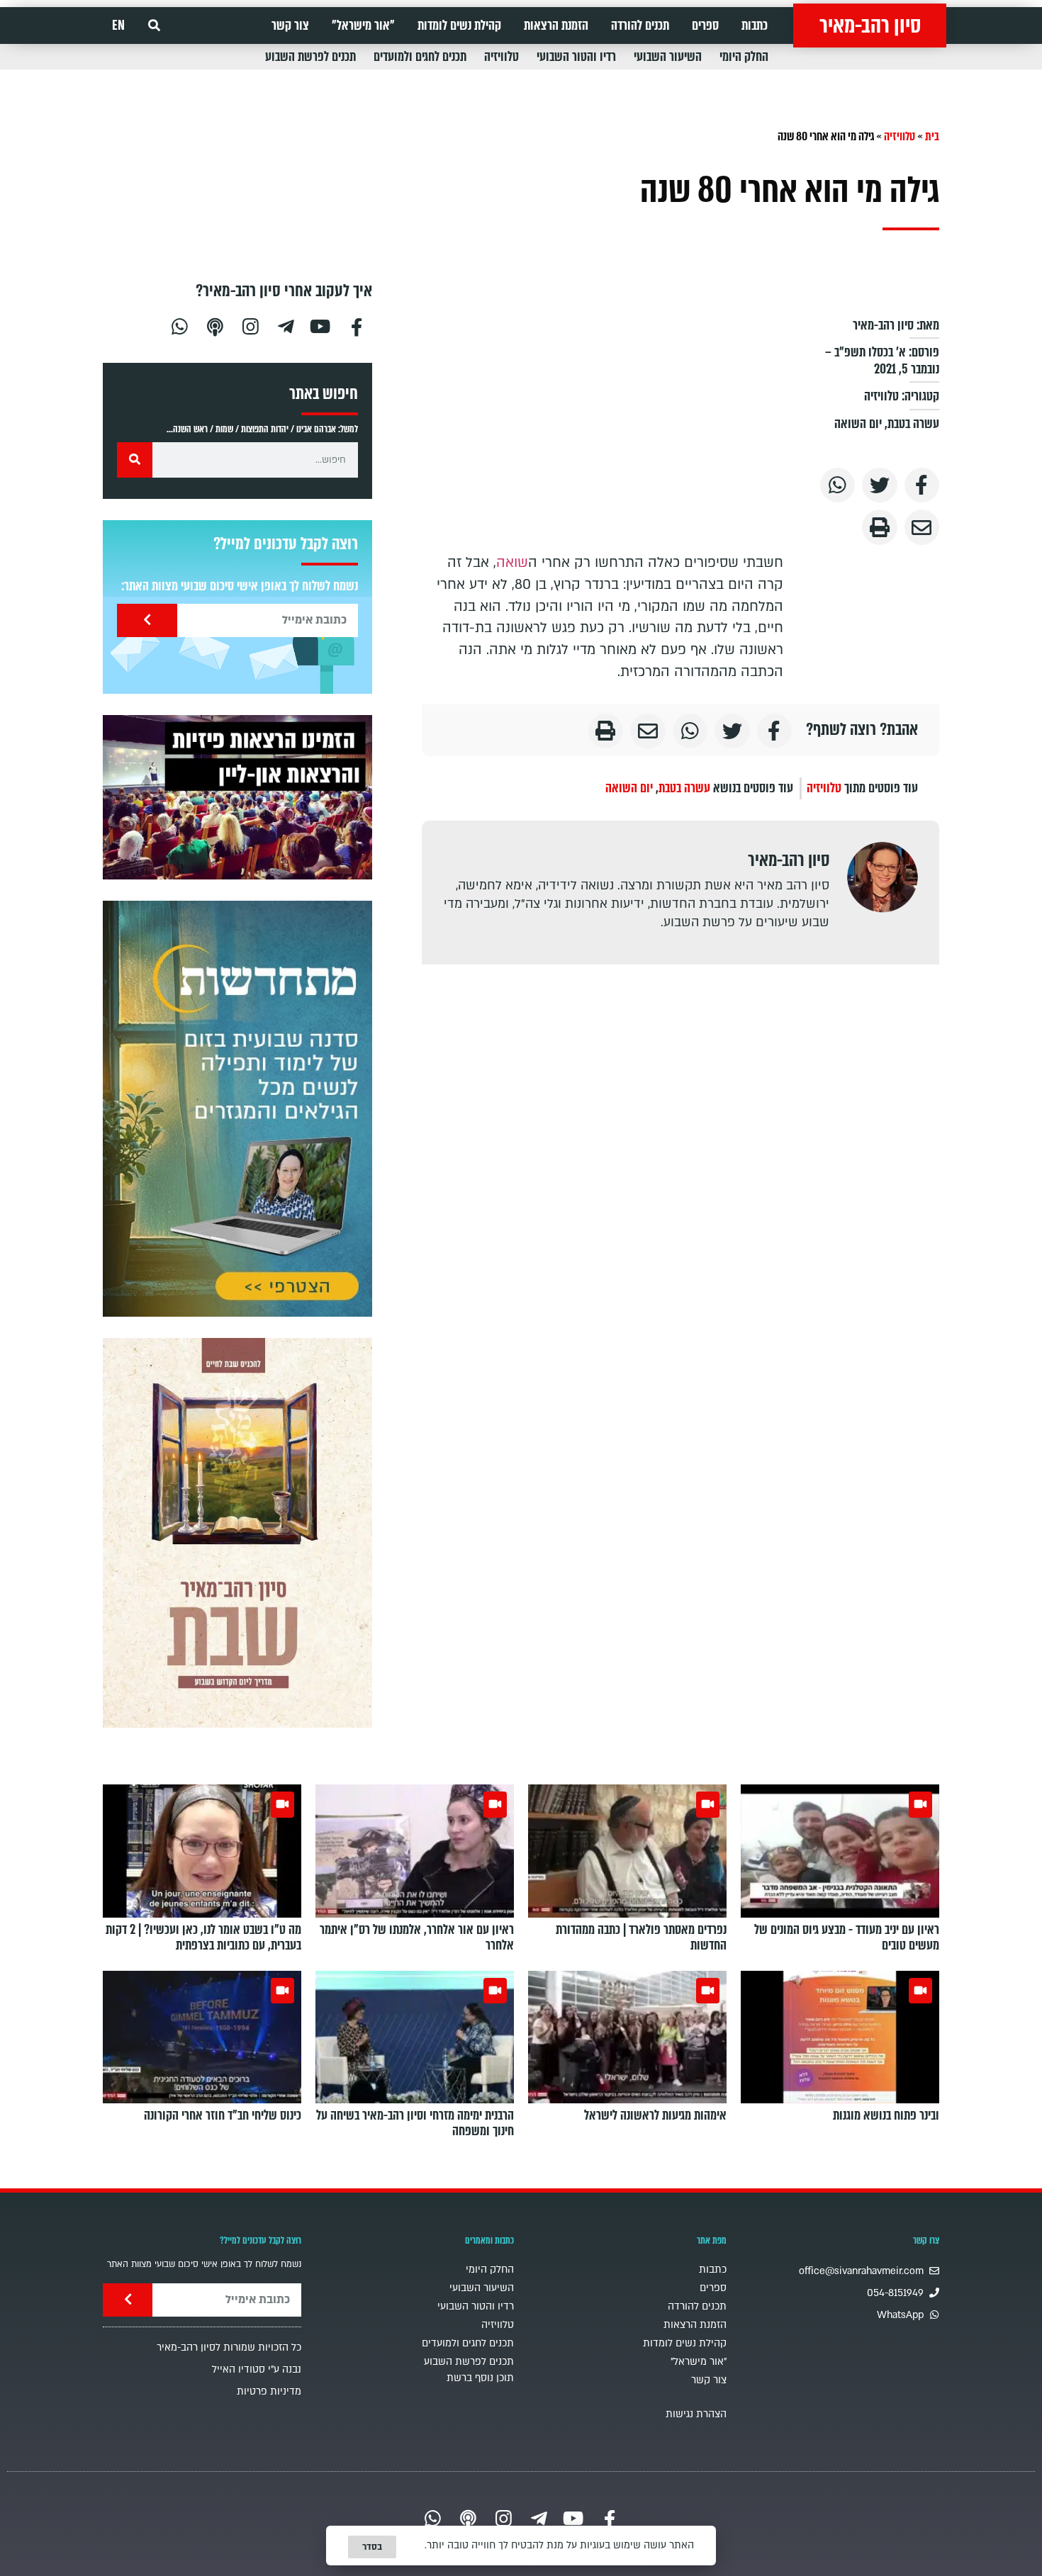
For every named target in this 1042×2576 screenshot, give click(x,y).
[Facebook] (357, 325)
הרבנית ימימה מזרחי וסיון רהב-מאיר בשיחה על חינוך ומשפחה (415, 2123)
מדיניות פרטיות (269, 2391)
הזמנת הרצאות (556, 26)
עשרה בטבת (913, 424)
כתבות (755, 26)
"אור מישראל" (363, 26)
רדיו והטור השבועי (576, 57)
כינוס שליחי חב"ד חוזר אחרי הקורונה (223, 2115)
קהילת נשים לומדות (459, 26)
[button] (154, 26)
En (118, 26)
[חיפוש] (135, 460)
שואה (512, 563)
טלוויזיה (502, 57)
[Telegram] (286, 325)
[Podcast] (215, 325)
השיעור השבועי (668, 57)
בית (932, 136)
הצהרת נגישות (696, 2414)
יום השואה (858, 424)
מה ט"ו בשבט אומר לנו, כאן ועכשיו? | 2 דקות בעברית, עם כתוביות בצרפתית (203, 1937)
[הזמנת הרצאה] (237, 797)
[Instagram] (250, 325)
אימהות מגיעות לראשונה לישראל (655, 2115)
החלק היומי (744, 57)
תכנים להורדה (640, 26)
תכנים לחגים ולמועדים (420, 57)
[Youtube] (321, 325)
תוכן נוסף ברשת (480, 2378)
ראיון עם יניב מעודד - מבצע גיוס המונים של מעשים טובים (847, 1937)
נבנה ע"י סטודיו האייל (257, 2369)
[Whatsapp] (179, 325)
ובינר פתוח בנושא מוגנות (886, 2115)
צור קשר (290, 26)
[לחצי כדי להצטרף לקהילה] (237, 1109)
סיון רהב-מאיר (870, 26)
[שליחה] (147, 620)
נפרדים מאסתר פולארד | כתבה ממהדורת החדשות (641, 1937)
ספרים (705, 26)
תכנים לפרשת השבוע (310, 57)
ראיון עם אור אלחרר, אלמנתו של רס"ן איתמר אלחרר (417, 1937)
